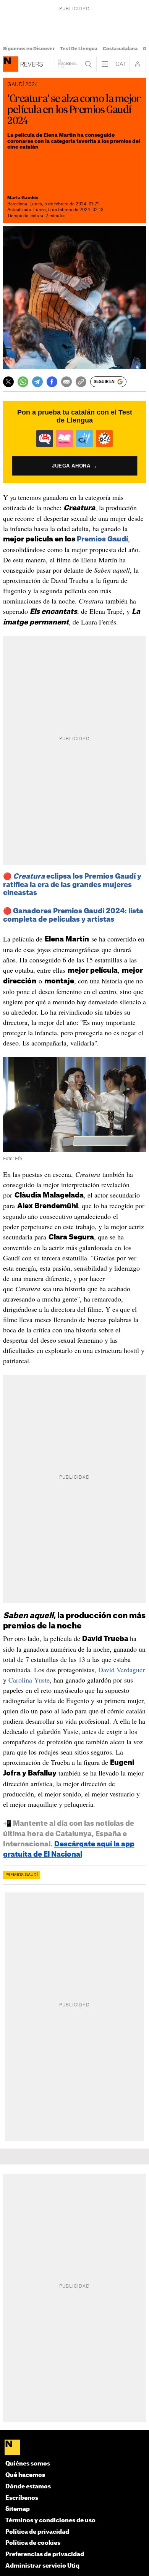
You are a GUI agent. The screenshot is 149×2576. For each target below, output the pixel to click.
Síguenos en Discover (29, 49)
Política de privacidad (37, 2532)
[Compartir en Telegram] (37, 382)
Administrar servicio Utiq (42, 2566)
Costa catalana (120, 49)
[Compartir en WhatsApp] (23, 382)
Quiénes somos (28, 2464)
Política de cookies (33, 2543)
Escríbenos (22, 2498)
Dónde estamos (28, 2487)
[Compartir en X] (8, 382)
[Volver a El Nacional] (67, 64)
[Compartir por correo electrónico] (66, 382)
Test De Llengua (79, 49)
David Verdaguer (121, 1670)
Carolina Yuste (29, 1680)
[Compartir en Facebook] (52, 382)
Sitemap (18, 2509)
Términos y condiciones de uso (50, 2521)
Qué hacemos (25, 2475)
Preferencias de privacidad (45, 2554)
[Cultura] (11, 64)
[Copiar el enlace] (81, 382)
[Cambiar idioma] (121, 64)
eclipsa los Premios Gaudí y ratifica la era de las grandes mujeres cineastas (72, 885)
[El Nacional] (75, 2448)
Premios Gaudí (102, 539)
